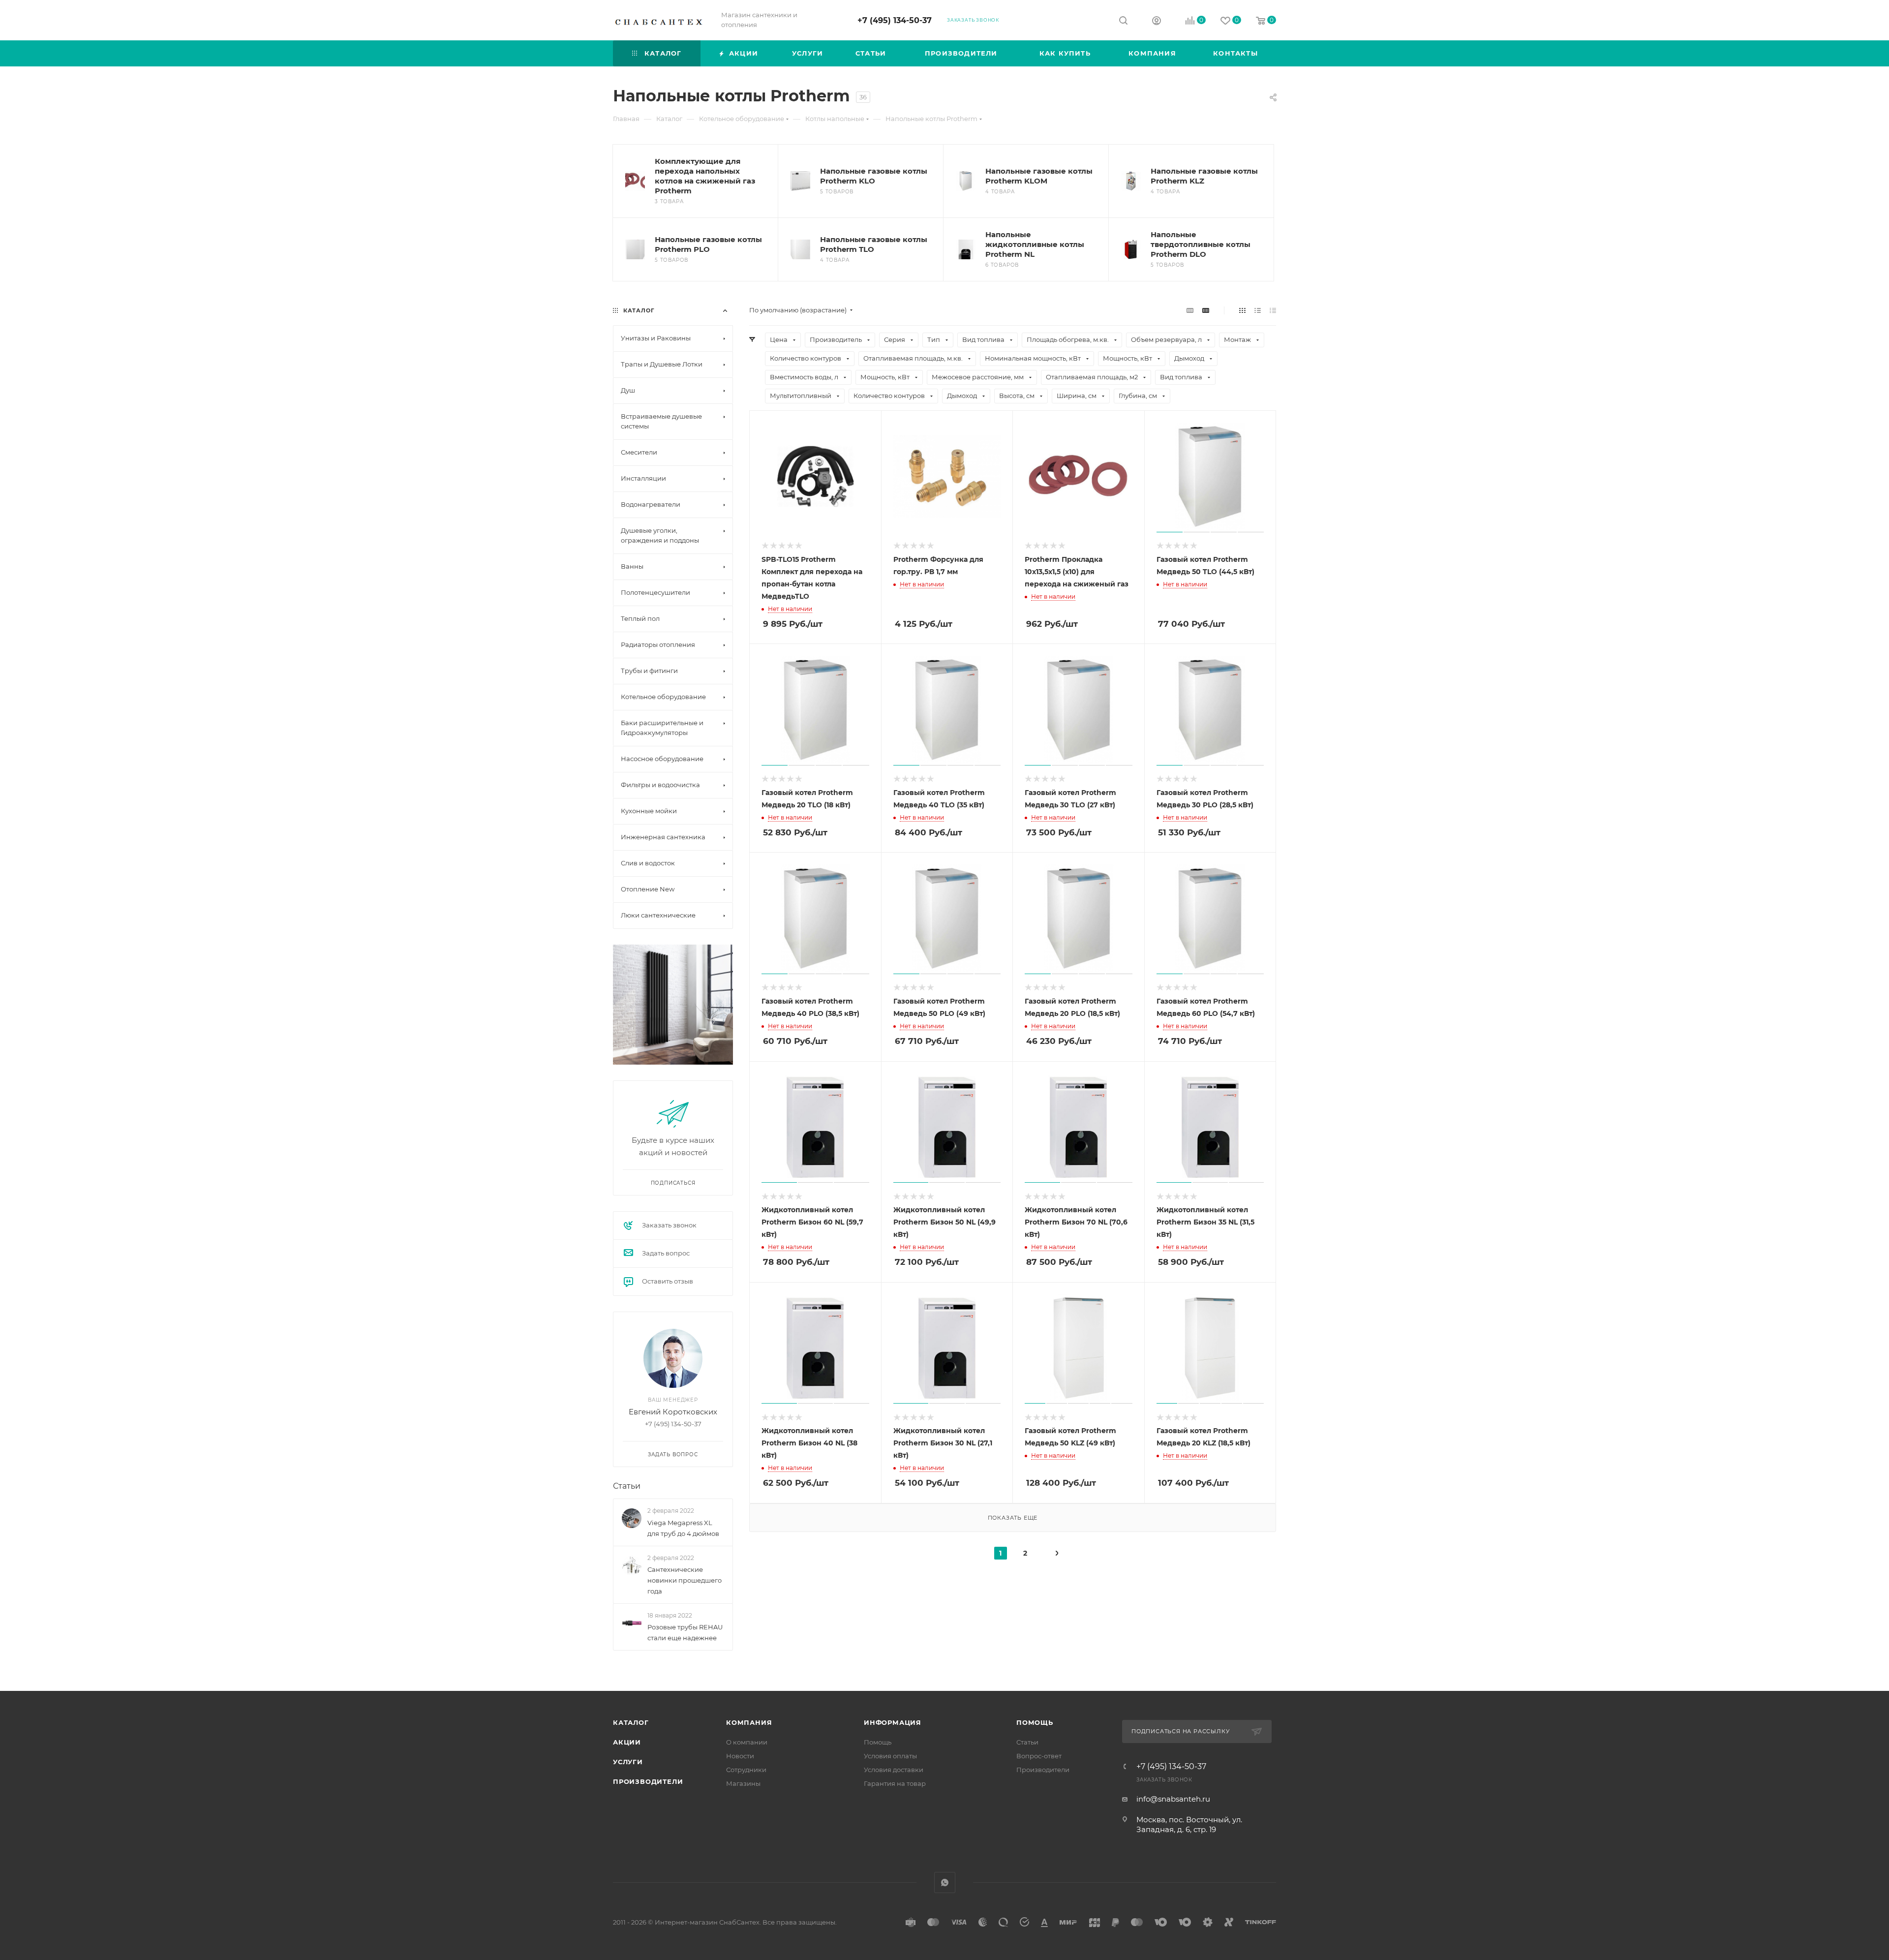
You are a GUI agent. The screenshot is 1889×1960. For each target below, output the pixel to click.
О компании (747, 1742)
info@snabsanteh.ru (1173, 1799)
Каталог (631, 1722)
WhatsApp (945, 1883)
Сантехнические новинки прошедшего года (685, 1580)
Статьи (627, 1486)
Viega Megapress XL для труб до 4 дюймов (683, 1528)
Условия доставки (894, 1770)
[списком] (1258, 310)
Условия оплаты (890, 1756)
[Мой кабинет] (1157, 22)
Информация (893, 1722)
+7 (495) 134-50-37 (895, 20)
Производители (648, 1781)
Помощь (878, 1742)
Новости (740, 1756)
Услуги (628, 1762)
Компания (749, 1722)
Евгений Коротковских (673, 1412)
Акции (627, 1742)
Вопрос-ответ (1039, 1756)
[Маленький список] (1190, 310)
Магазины (743, 1783)
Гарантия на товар (895, 1783)
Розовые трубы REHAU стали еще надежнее (685, 1632)
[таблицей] (1273, 310)
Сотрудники (746, 1770)
